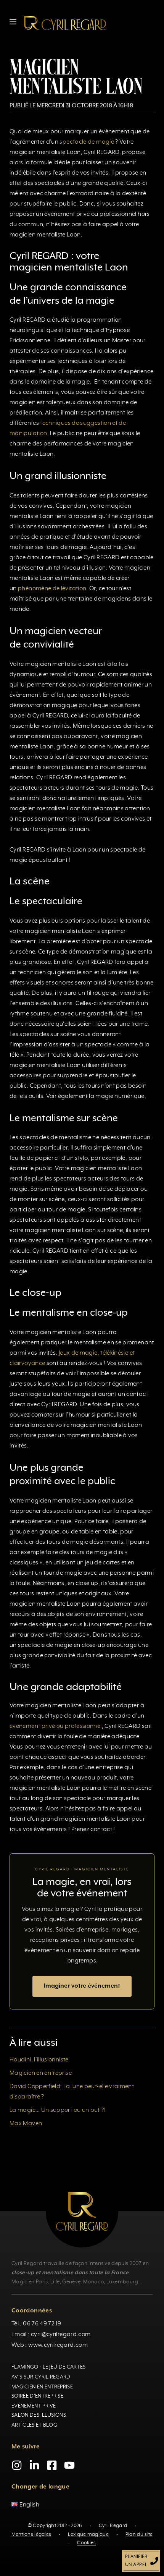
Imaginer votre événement (82, 1986)
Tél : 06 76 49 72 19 (36, 2324)
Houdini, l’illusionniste (39, 2060)
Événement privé (34, 2406)
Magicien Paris (30, 2282)
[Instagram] (17, 2465)
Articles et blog (34, 2425)
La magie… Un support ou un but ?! (58, 2110)
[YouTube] (69, 2465)
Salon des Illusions (39, 2415)
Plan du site (139, 2534)
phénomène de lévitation (52, 589)
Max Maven (26, 2124)
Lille (55, 2282)
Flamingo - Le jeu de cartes (49, 2367)
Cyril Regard (113, 2526)
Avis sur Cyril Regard (41, 2377)
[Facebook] (52, 2465)
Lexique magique (88, 2534)
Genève (71, 2282)
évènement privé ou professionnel (56, 1726)
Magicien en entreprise (41, 2073)
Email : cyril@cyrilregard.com (51, 2335)
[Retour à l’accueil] (65, 23)
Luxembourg (122, 2282)
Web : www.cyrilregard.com (50, 2345)
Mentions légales (31, 2534)
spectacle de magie (87, 142)
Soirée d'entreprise (37, 2396)
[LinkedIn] (34, 2465)
